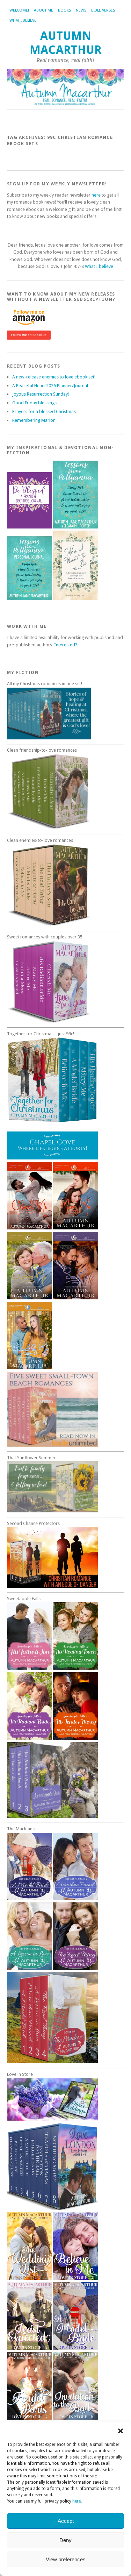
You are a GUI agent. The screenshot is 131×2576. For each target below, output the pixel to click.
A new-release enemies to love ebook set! (54, 377)
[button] (121, 2431)
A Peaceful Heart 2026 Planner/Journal (50, 386)
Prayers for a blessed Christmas (44, 411)
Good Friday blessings (34, 403)
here (77, 2501)
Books (64, 10)
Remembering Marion (34, 420)
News (81, 10)
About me (43, 10)
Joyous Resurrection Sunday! (41, 394)
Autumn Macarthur (66, 43)
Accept (66, 2521)
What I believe (23, 20)
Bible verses (103, 10)
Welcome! (19, 10)
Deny (65, 2540)
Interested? (66, 645)
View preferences (66, 2559)
